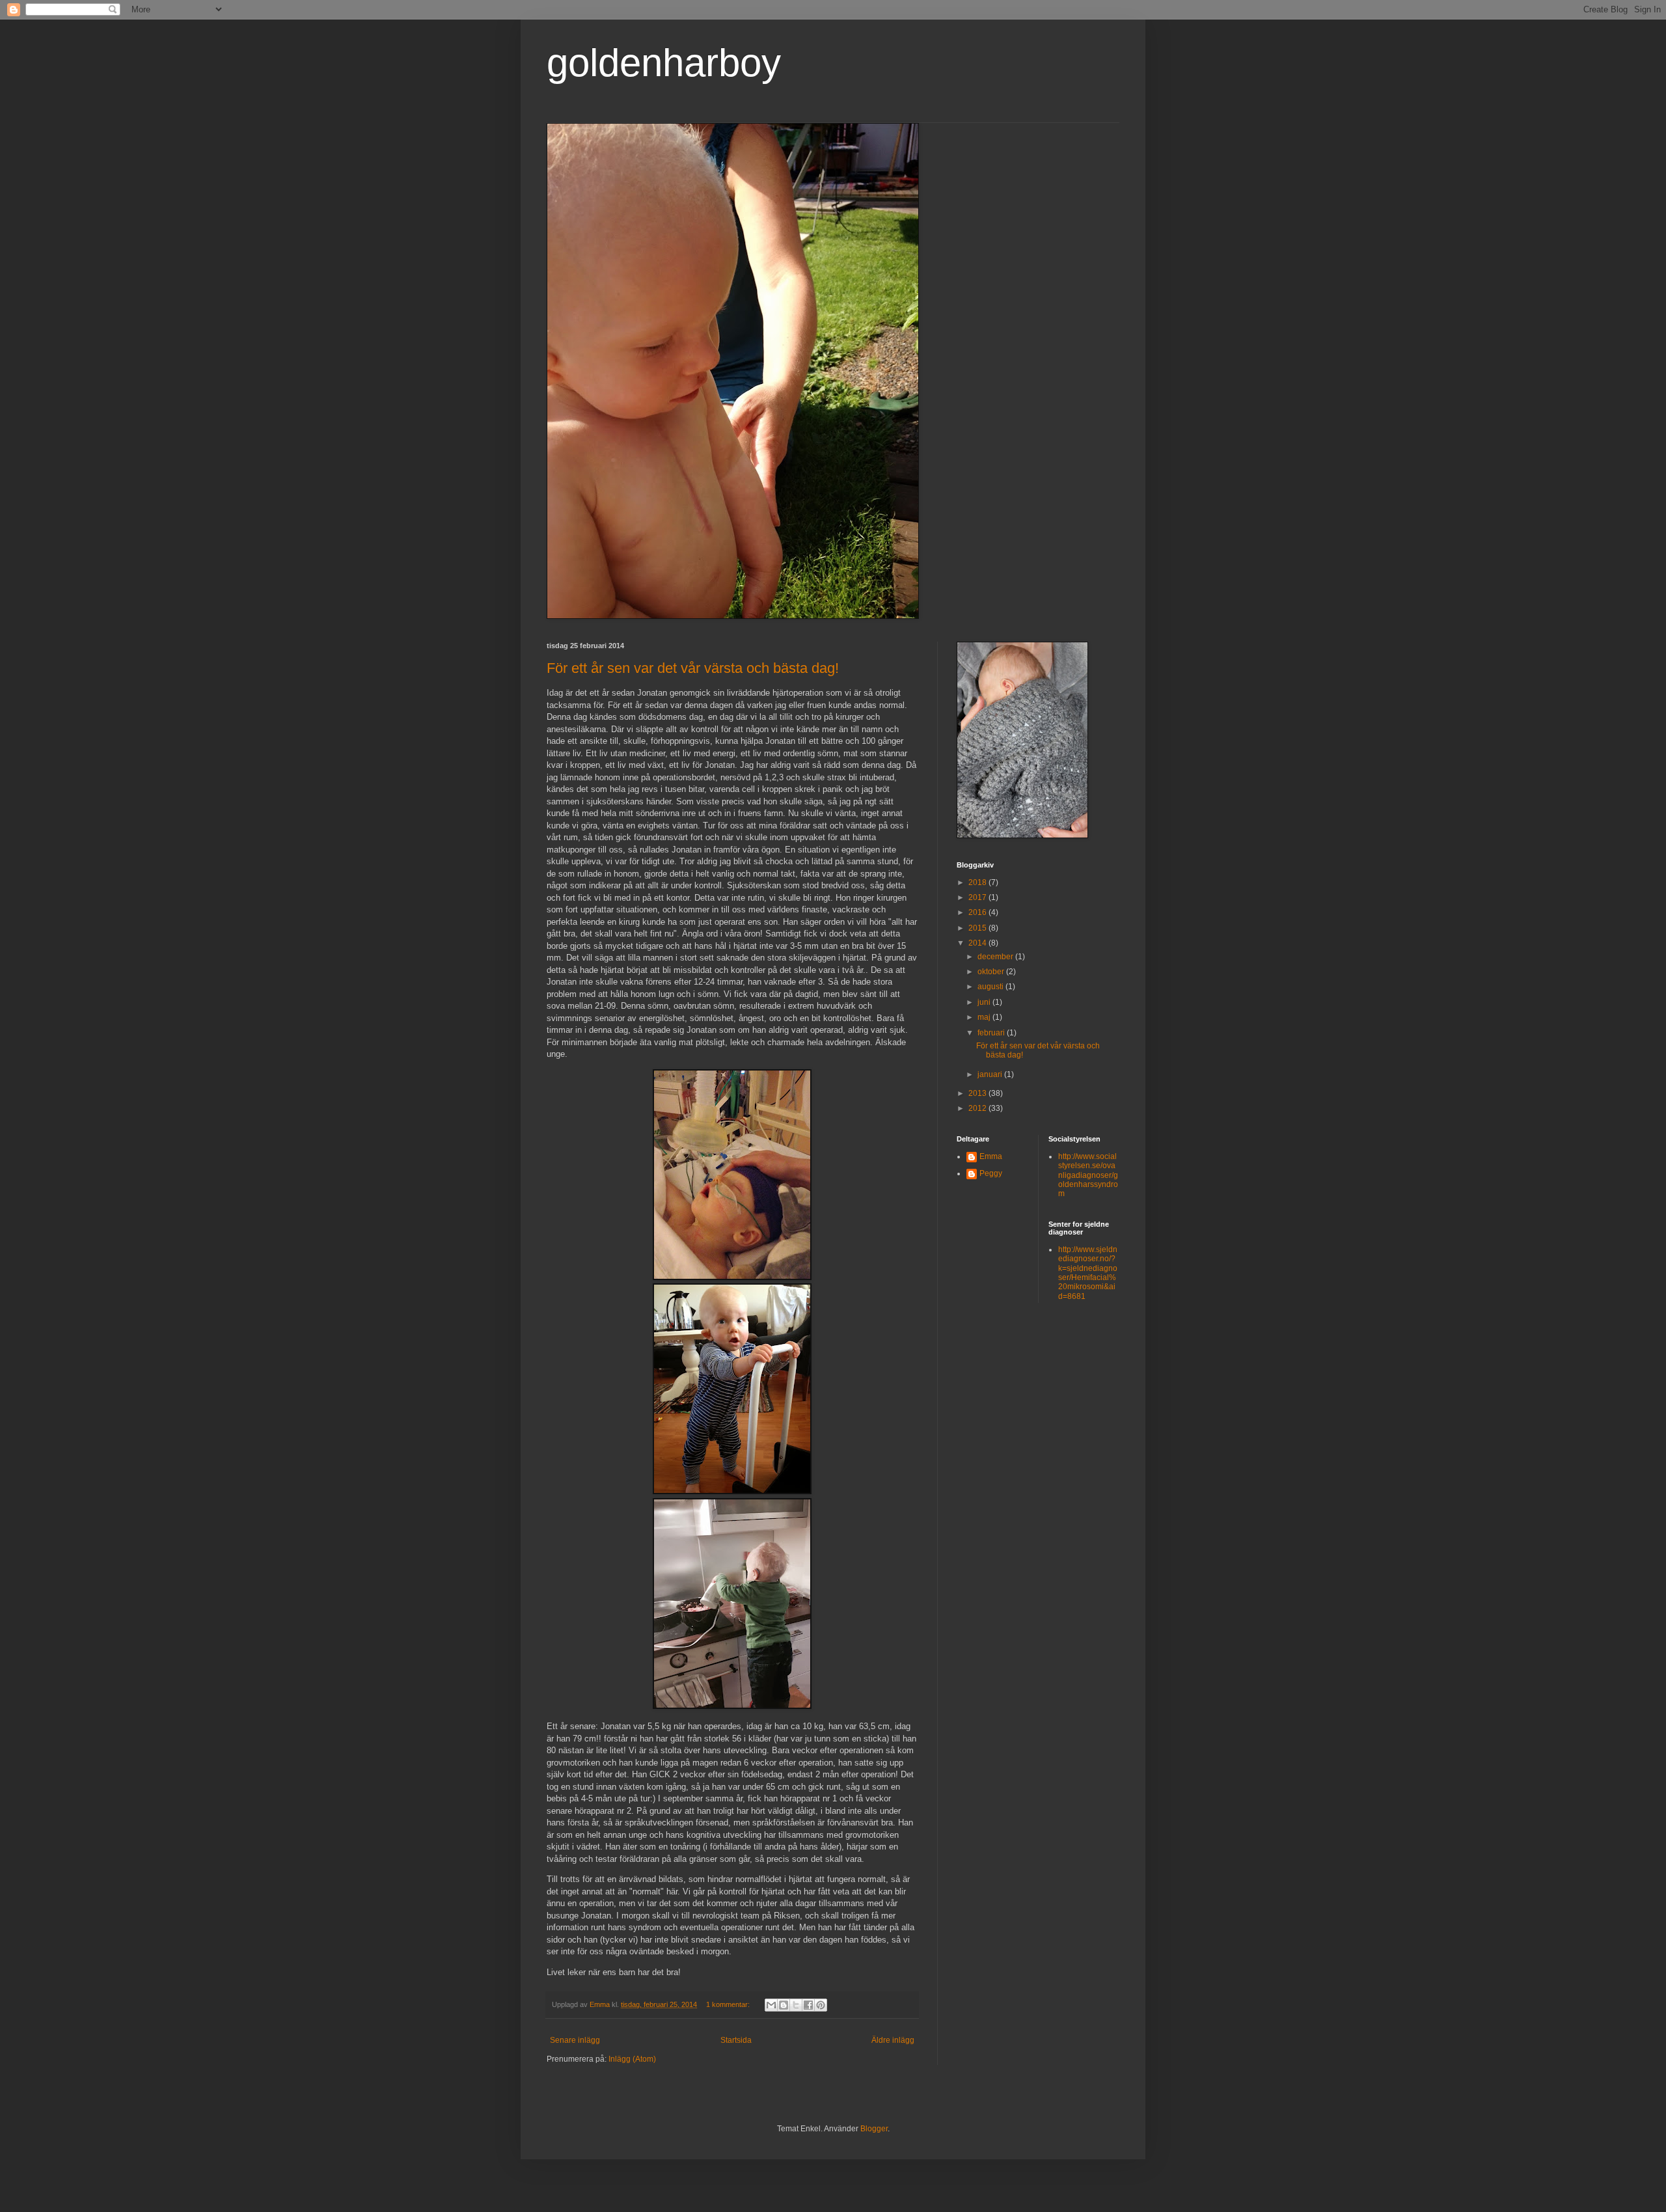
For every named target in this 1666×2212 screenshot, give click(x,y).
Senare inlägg (575, 2040)
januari (991, 1074)
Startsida (736, 2040)
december (996, 957)
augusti (991, 987)
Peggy (991, 1173)
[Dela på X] (796, 2005)
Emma (991, 1156)
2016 (978, 912)
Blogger (874, 2129)
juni (985, 1002)
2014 (978, 943)
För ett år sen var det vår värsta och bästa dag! (693, 668)
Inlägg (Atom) (632, 2059)
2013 (978, 1093)
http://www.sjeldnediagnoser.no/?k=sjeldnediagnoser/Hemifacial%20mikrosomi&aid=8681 (1088, 1273)
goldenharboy (664, 63)
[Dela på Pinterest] (821, 2005)
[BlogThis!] (784, 2005)
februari (992, 1033)
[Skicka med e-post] (771, 2005)
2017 (978, 897)
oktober (992, 972)
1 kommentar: (729, 2004)
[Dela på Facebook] (808, 2005)
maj (985, 1017)
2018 (978, 882)
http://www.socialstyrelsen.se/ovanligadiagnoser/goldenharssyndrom (1088, 1175)
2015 (978, 928)
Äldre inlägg (893, 2040)
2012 (978, 1108)
